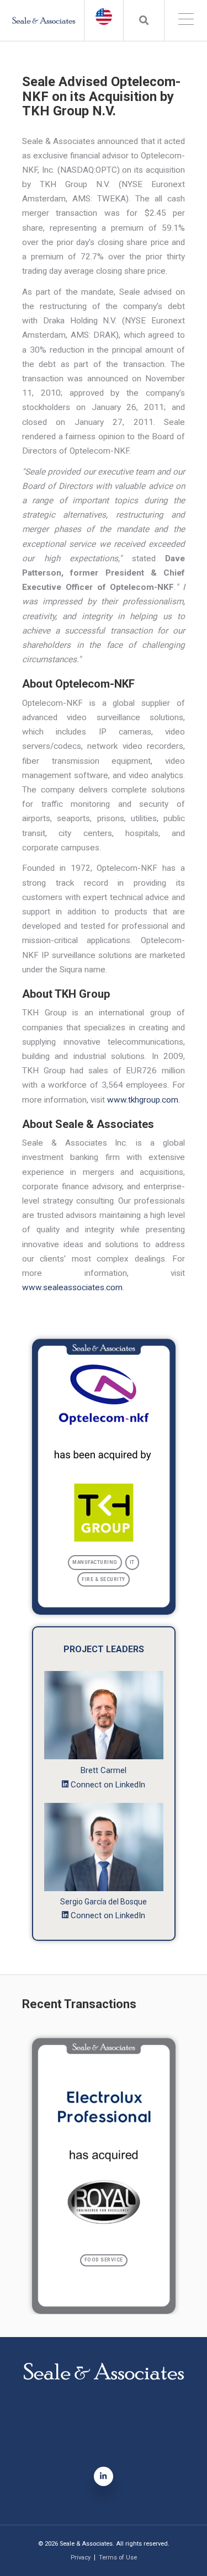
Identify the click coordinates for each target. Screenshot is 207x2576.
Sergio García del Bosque (104, 1902)
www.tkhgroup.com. (144, 1100)
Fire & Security (104, 1579)
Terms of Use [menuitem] (118, 2558)
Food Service (104, 2260)
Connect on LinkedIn (108, 1785)
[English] (104, 17)
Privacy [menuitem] (81, 2558)
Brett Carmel (104, 1770)
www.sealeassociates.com (72, 1287)
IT (132, 1562)
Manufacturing (95, 1562)
